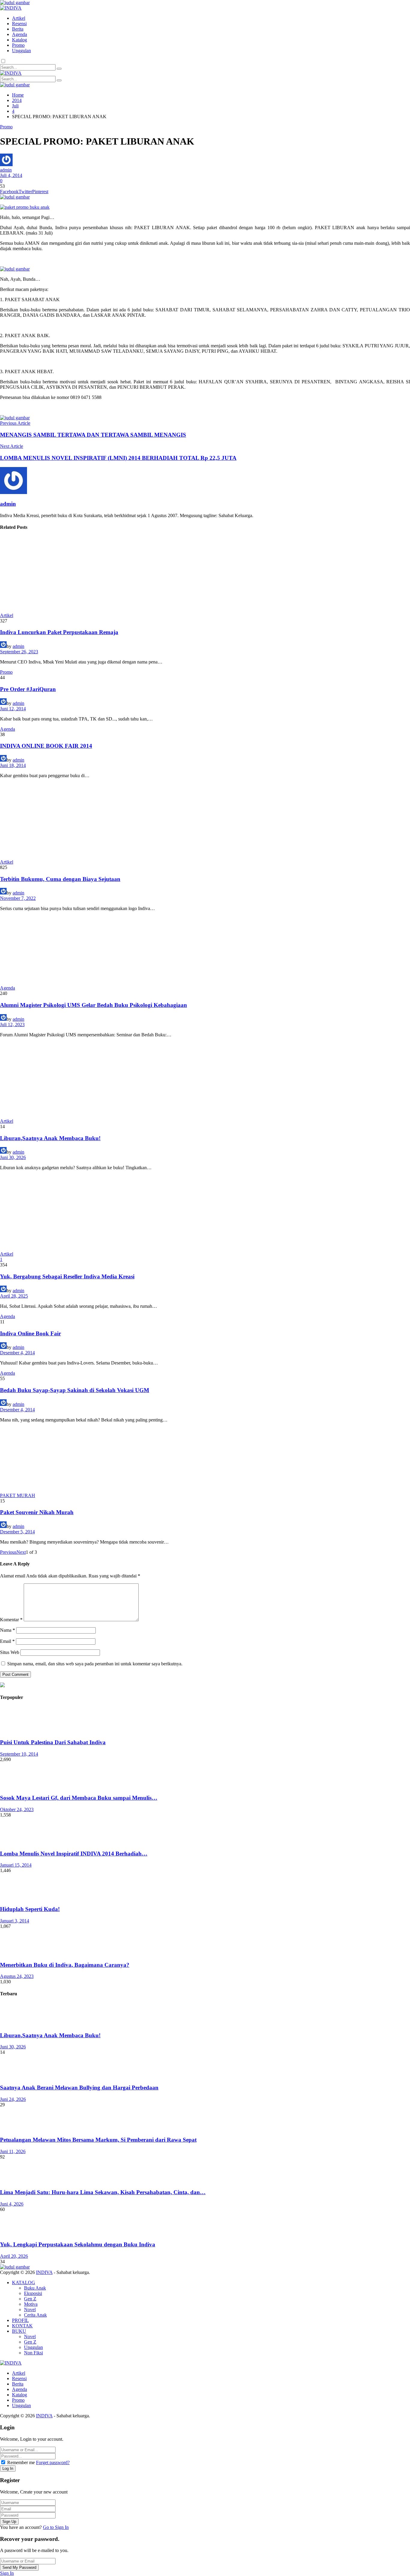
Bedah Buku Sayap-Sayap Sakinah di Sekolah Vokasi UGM (75, 1390)
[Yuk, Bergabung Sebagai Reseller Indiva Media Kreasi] (205, 1213)
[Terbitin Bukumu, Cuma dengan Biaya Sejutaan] (205, 821)
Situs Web (10, 1652)
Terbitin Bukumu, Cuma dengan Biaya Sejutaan (60, 879)
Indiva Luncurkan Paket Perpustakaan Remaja (59, 632)
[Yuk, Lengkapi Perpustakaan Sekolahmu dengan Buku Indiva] (205, 2224)
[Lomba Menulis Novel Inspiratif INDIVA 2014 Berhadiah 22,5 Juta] (205, 1831)
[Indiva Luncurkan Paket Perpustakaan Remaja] (205, 575)
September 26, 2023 (19, 652)
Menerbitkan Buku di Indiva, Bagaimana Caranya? (65, 1965)
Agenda (8, 729)
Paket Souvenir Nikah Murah (37, 1512)
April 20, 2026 (14, 2256)
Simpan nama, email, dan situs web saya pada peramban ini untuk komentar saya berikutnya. (95, 1664)
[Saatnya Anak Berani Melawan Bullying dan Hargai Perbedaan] (205, 2067)
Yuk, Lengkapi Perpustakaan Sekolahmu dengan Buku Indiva (78, 2244)
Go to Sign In (56, 2527)
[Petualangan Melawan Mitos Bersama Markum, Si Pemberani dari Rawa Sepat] (205, 2119)
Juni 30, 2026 (13, 1157)
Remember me (21, 2462)
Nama (8, 1630)
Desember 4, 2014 (17, 1353)
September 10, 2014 (19, 1754)
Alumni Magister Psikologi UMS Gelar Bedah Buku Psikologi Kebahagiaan (93, 1005)
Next (21, 1552)
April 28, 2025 (14, 1296)
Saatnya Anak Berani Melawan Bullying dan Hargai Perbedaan (79, 2088)
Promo (6, 127)
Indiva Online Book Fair (30, 1333)
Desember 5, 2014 (17, 1532)
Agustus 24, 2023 (17, 1976)
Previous (8, 1552)
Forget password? (53, 2462)
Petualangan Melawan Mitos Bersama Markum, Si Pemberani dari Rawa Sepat (98, 2140)
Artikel (7, 615)
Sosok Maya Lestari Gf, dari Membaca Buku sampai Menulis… (79, 1798)
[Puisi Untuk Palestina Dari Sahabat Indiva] (205, 1720)
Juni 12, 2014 (13, 709)
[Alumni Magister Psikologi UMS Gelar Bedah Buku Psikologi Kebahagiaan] (205, 951)
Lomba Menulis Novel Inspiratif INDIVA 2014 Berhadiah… (74, 1854)
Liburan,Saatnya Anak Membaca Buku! (50, 1138)
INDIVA (44, 2272)
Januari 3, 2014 (15, 1921)
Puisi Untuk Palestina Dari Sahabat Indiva (53, 1742)
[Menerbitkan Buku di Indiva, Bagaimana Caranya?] (205, 1942)
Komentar (11, 1620)
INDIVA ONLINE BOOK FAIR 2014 (46, 746)
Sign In (7, 2573)
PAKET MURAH (18, 1495)
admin (6, 170)
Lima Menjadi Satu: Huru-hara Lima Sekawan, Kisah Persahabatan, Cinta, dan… (103, 2192)
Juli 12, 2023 (12, 1024)
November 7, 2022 (18, 898)
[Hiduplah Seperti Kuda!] (205, 1887)
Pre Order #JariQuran (28, 689)
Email (7, 1641)
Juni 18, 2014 (13, 765)
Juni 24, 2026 (13, 2099)
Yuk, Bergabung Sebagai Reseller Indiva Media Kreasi (67, 1276)
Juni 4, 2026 (12, 2204)
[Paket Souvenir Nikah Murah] (205, 1460)
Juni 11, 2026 (13, 2151)
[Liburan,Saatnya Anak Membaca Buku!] (205, 1080)
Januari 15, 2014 (16, 1865)
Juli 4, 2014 (11, 175)
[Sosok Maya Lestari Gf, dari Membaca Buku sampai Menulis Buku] (205, 1776)
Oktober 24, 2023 (17, 1809)
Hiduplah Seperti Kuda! (30, 1909)
